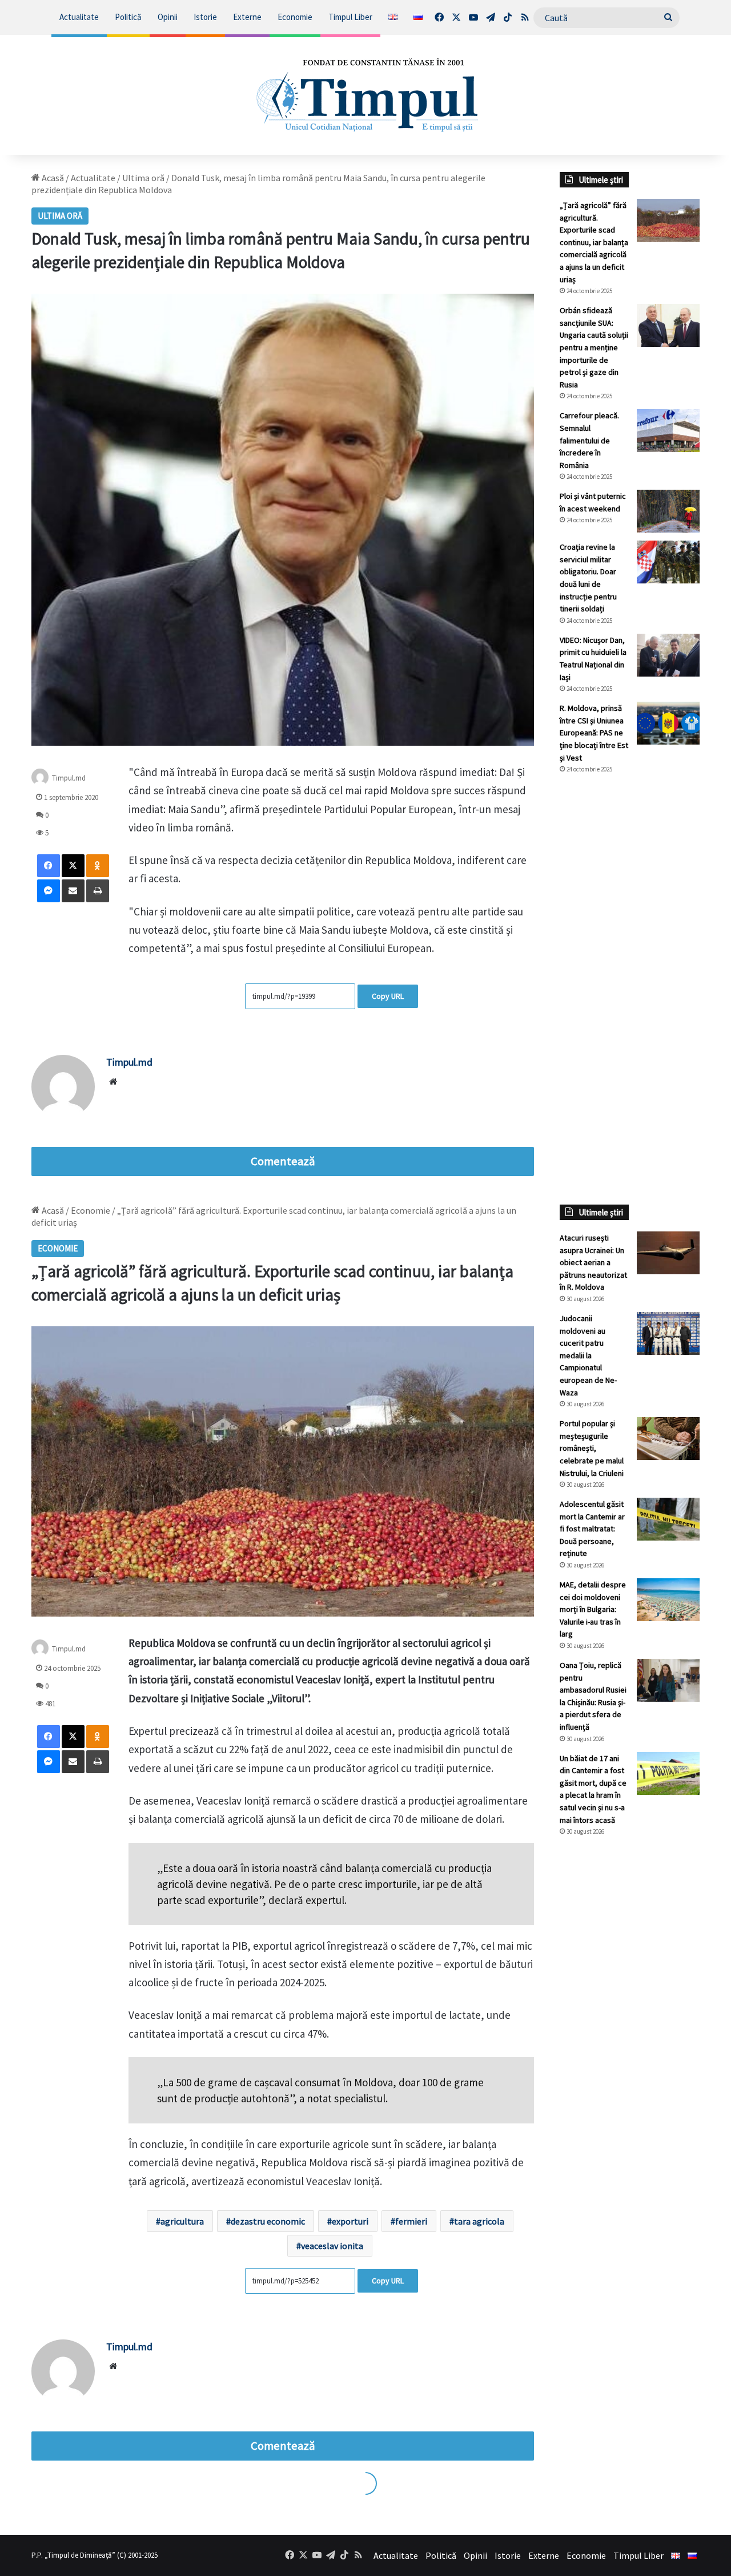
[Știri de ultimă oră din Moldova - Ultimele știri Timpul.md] (366, 95)
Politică (128, 17)
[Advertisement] (630, 974)
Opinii (168, 17)
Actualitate (79, 17)
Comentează (283, 1161)
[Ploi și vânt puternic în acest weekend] (668, 511)
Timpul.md (69, 778)
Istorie (205, 17)
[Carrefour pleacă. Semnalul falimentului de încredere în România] (668, 431)
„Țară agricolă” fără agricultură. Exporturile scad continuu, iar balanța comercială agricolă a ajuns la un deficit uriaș (594, 242)
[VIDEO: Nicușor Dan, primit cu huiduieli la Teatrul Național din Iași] (668, 655)
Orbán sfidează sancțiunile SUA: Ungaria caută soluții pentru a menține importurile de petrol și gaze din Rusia (594, 347)
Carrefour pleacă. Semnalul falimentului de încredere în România (589, 440)
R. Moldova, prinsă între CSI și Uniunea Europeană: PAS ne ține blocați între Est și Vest (594, 733)
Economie (295, 17)
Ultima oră (143, 178)
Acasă (52, 178)
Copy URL (388, 996)
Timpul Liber (350, 17)
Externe (247, 17)
